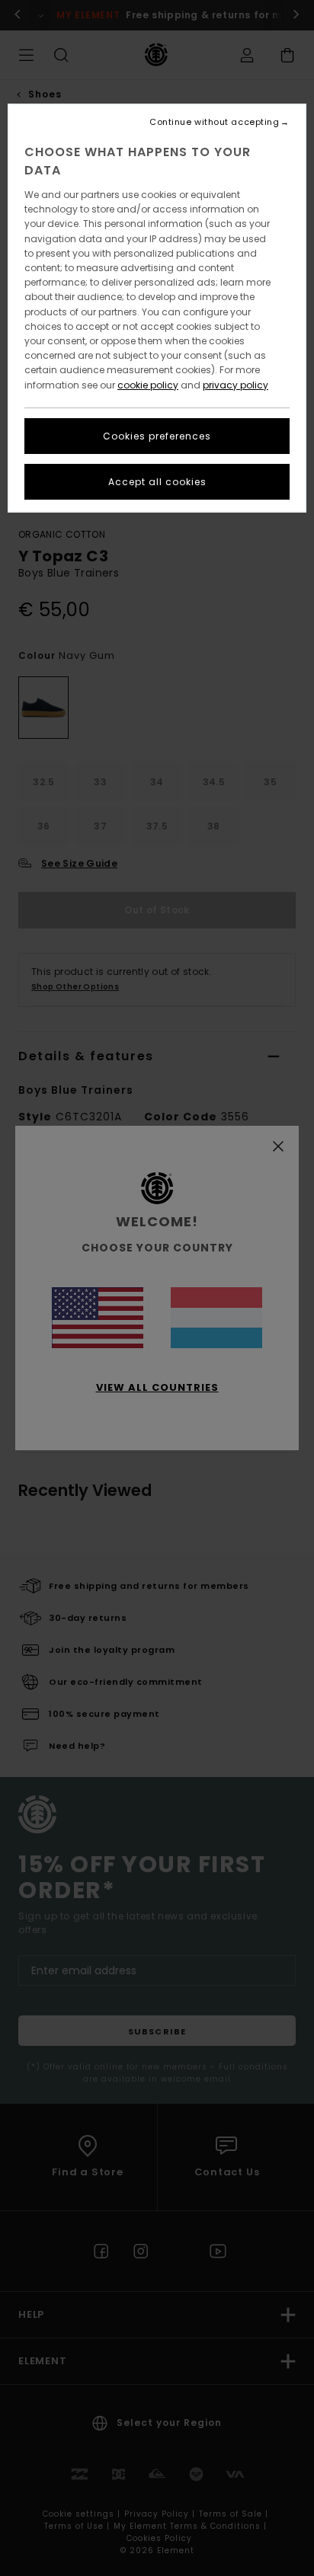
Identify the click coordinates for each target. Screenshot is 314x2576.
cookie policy (148, 385)
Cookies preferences (157, 436)
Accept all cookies (157, 482)
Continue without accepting (214, 122)
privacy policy (235, 385)
